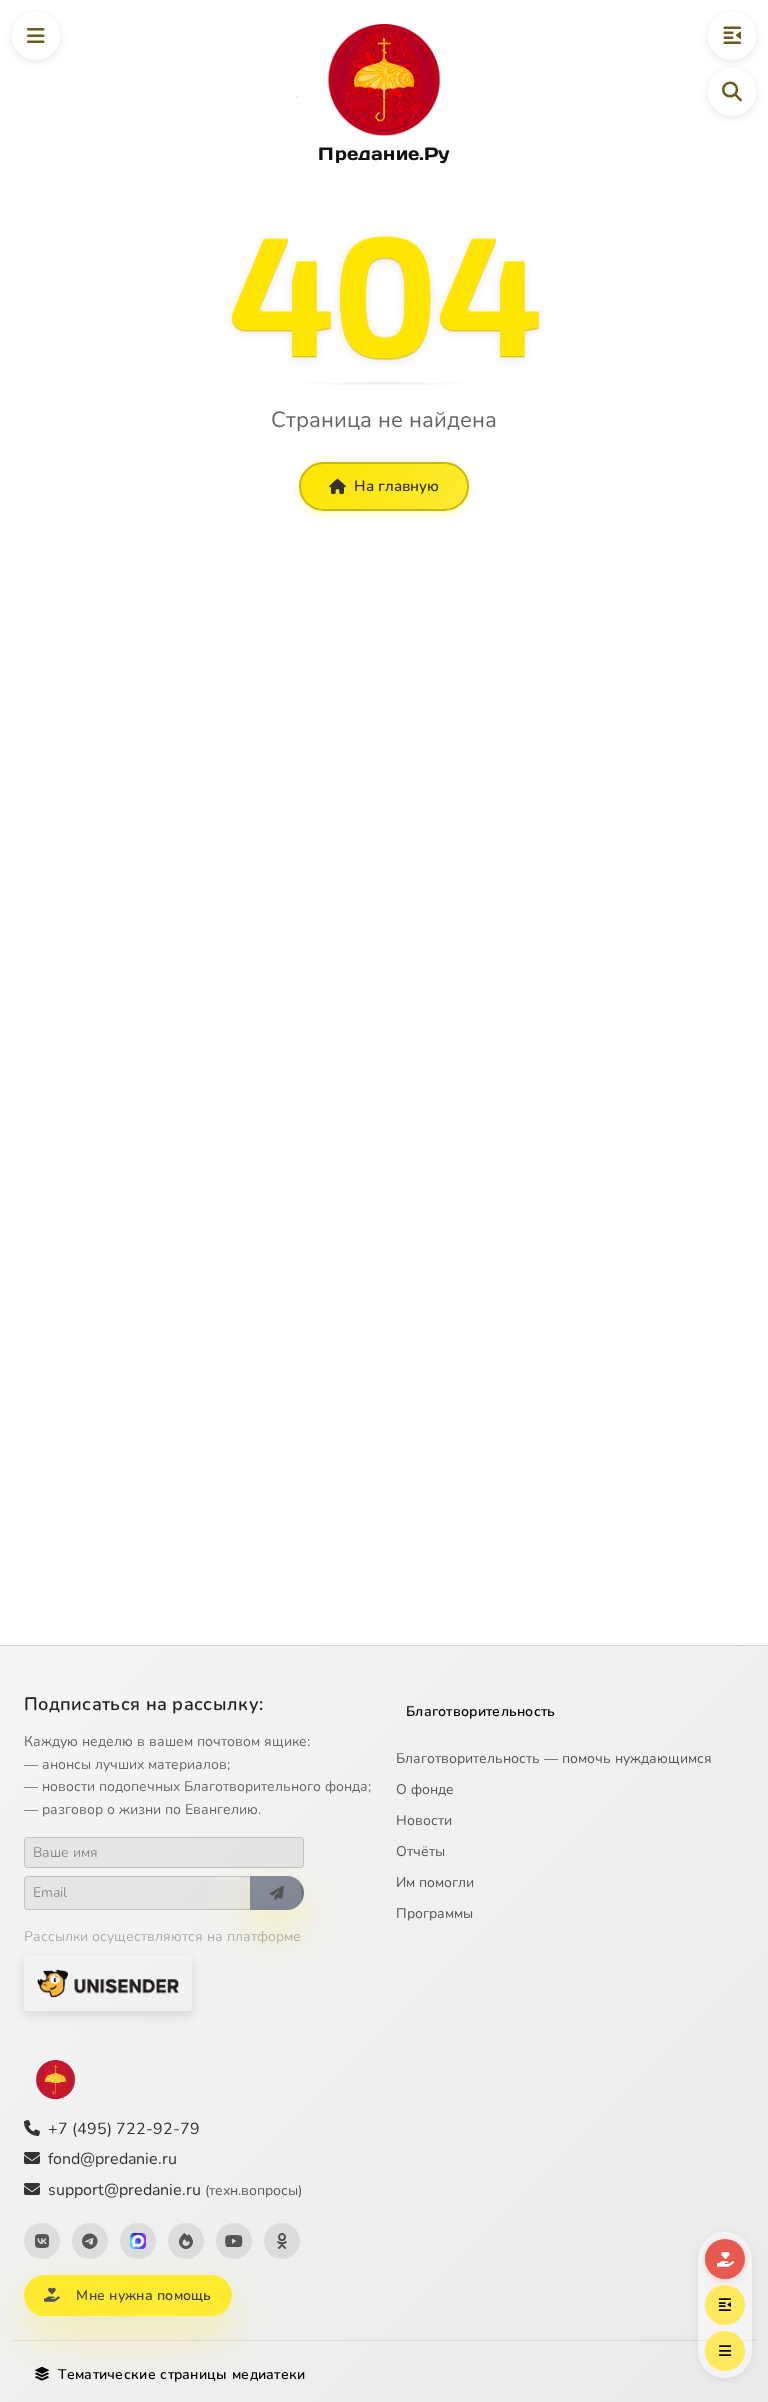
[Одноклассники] (282, 2241)
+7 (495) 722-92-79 (124, 2129)
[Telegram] (90, 2241)
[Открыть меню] (36, 36)
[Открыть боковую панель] (732, 36)
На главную (396, 486)
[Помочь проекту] (725, 2259)
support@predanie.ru (175, 2190)
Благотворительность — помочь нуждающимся (554, 1758)
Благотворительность (481, 1711)
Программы (434, 1913)
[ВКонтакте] (42, 2241)
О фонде (425, 1789)
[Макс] (138, 2241)
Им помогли (435, 1882)
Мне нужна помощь (143, 2295)
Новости (424, 1820)
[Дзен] (186, 2241)
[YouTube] (234, 2241)
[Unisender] (108, 1983)
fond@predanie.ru (112, 2159)
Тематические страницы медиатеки (181, 2374)
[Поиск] (732, 92)
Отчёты (420, 1851)
